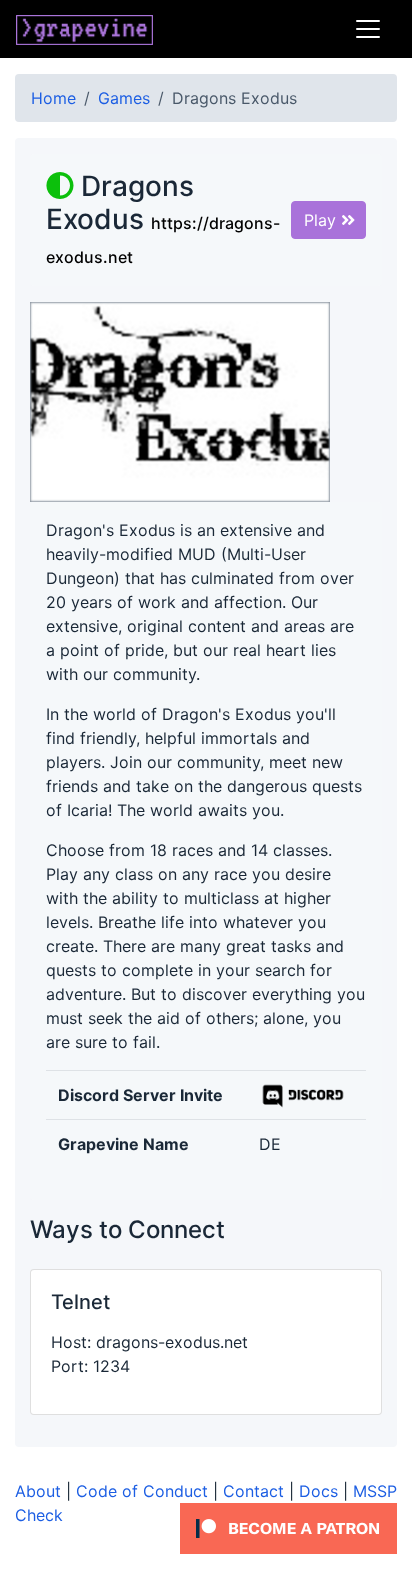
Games (124, 98)
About (38, 1491)
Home (53, 98)
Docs (318, 1491)
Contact (253, 1491)
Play (322, 220)
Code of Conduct (142, 1491)
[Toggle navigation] (368, 29)
